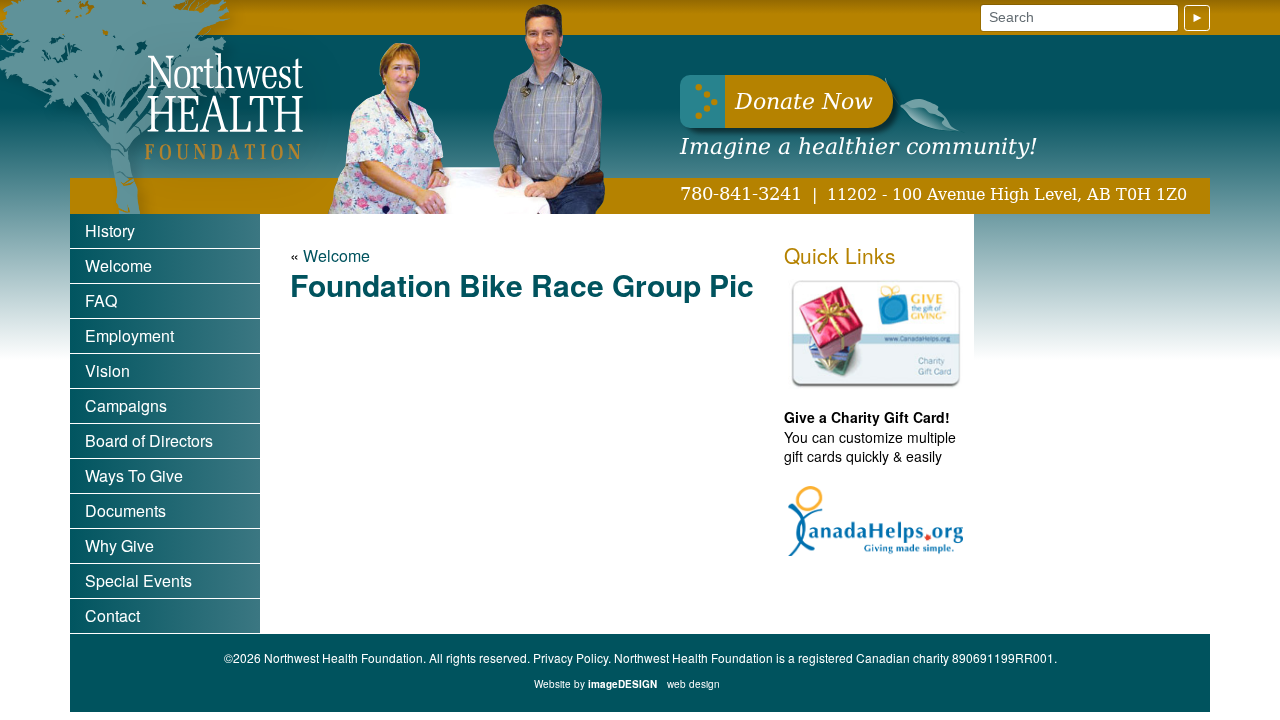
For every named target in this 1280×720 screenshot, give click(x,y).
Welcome (118, 265)
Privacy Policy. (572, 657)
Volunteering (130, 685)
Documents (125, 510)
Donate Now (804, 101)
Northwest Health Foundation (220, 106)
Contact (112, 615)
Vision (107, 370)
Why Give (119, 545)
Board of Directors (149, 440)
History (110, 230)
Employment (129, 335)
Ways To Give (134, 475)
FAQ (101, 300)
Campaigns (126, 405)
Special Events (138, 580)
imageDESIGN (654, 684)
